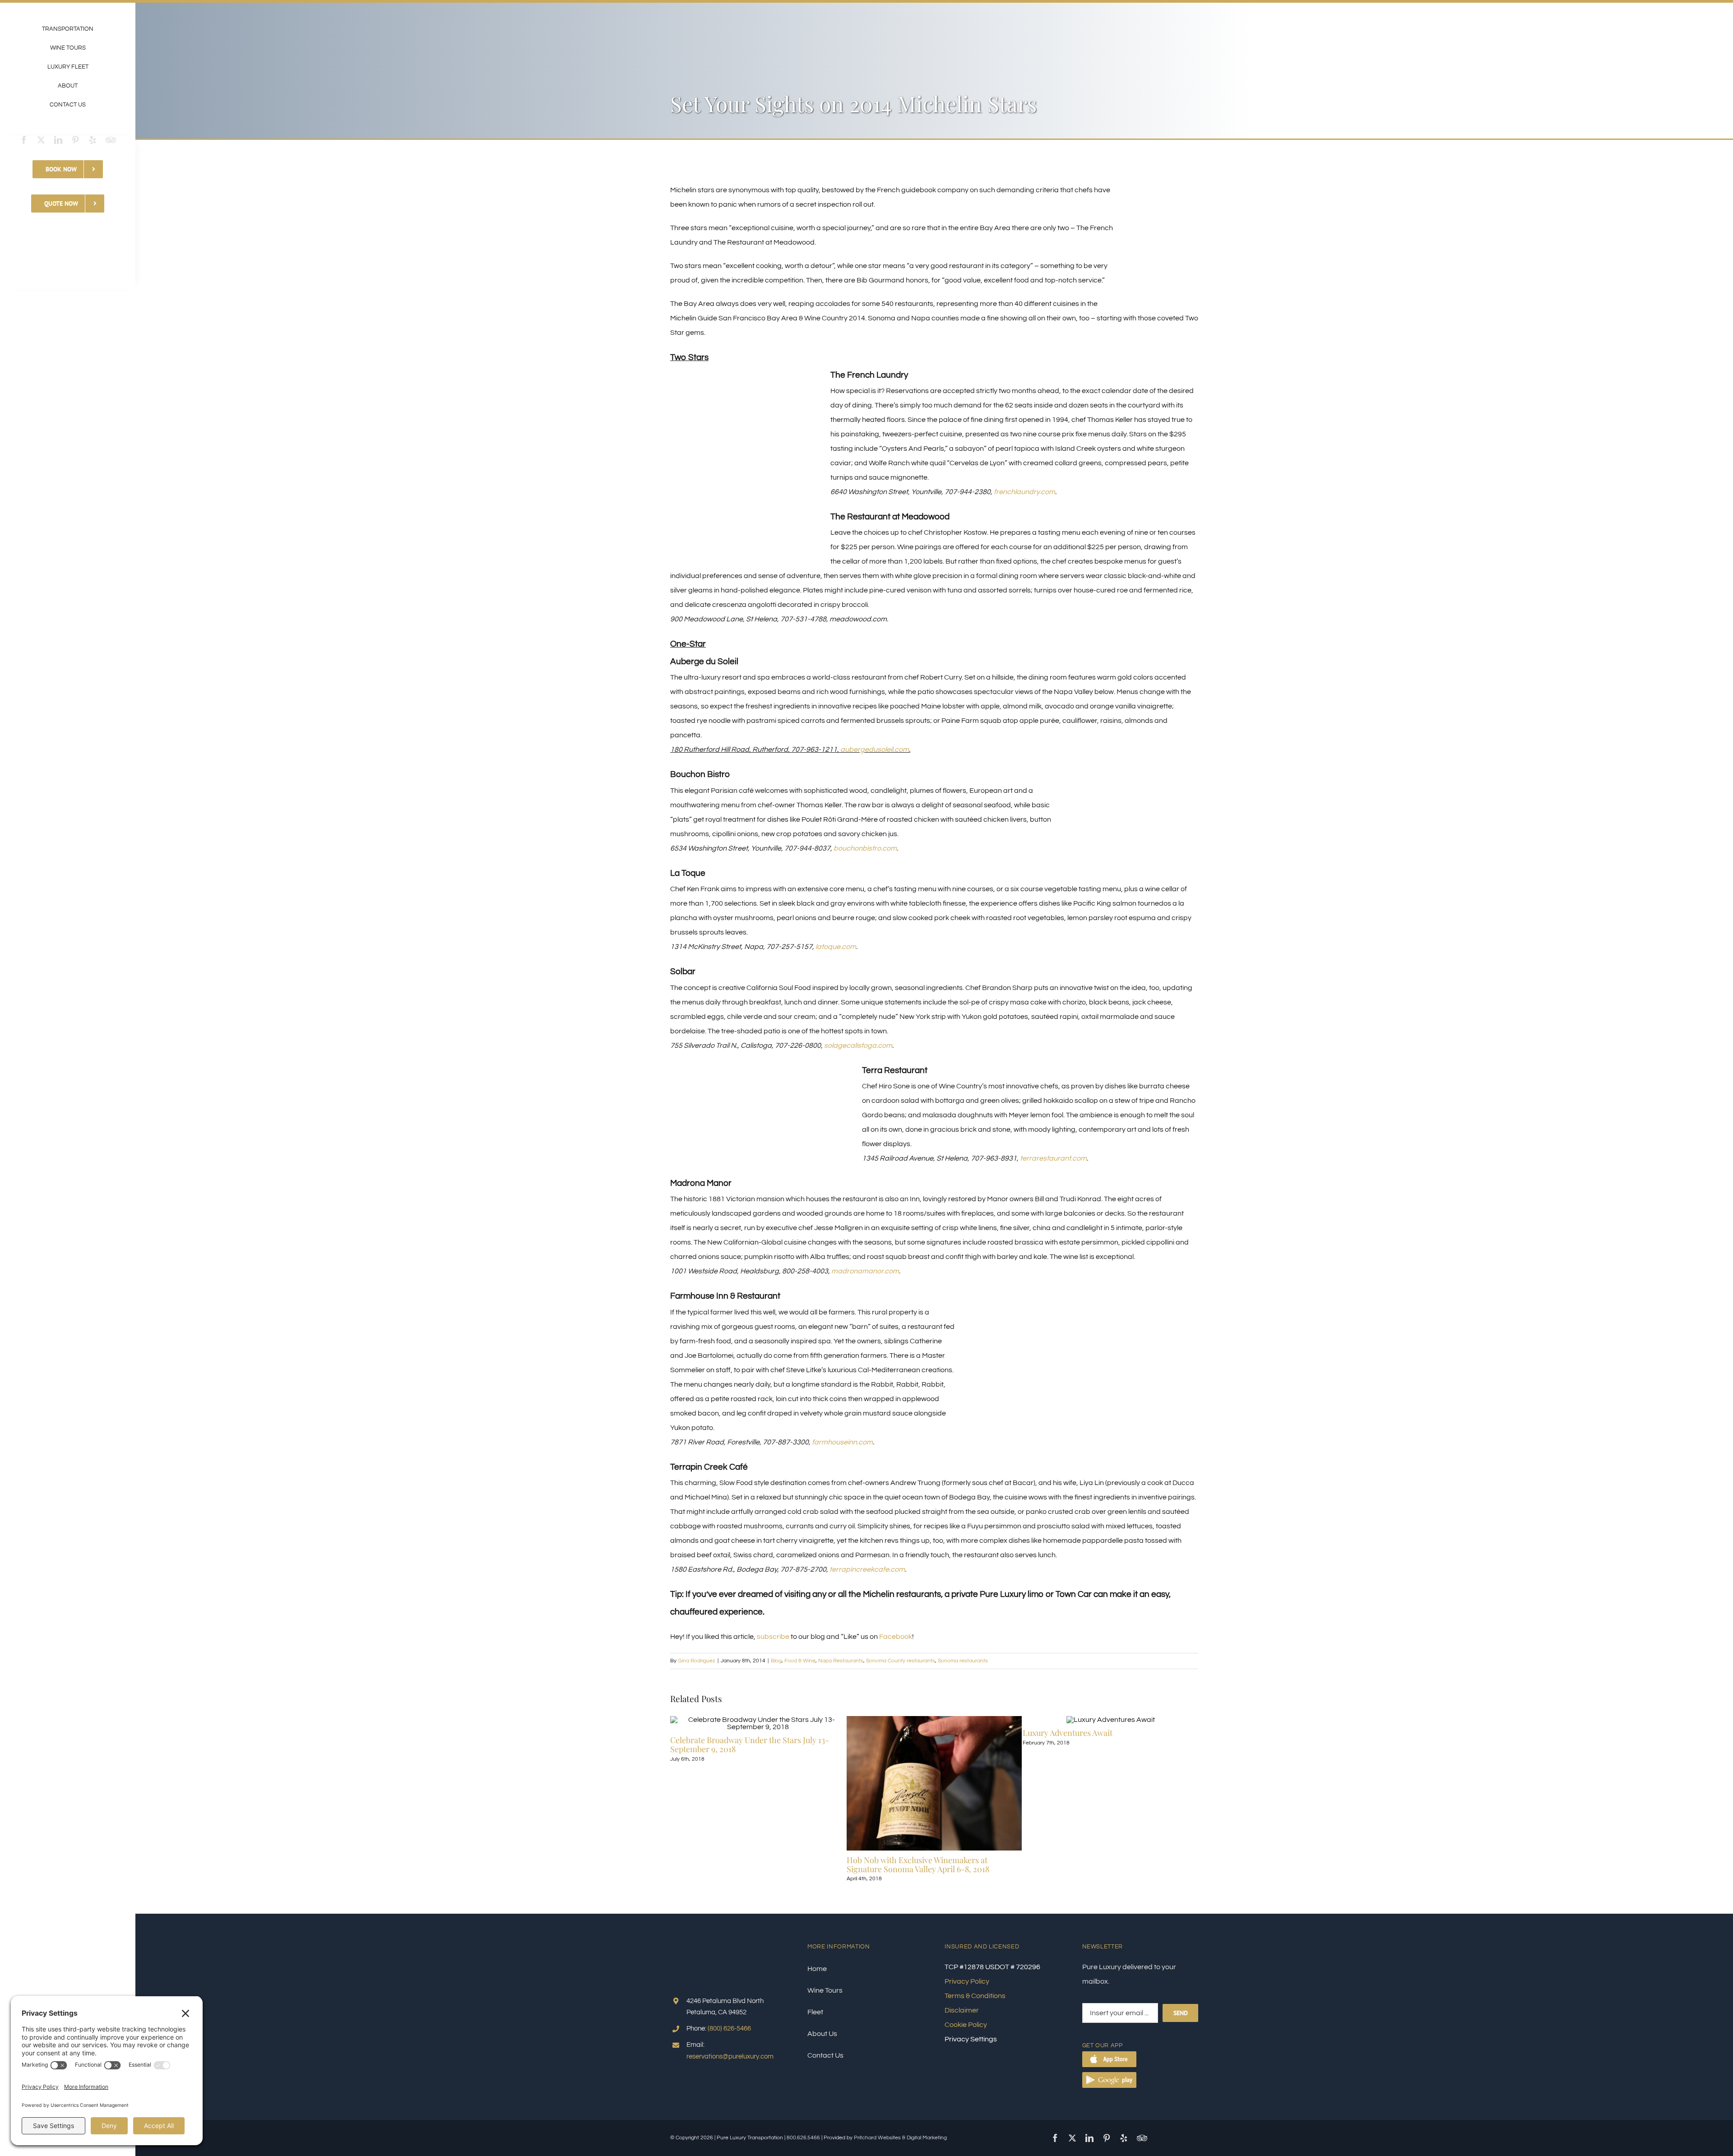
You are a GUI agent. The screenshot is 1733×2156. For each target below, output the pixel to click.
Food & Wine (800, 1661)
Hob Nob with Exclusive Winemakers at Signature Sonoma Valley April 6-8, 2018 (918, 1865)
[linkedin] (58, 140)
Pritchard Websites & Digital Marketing (900, 2138)
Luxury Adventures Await (1068, 1733)
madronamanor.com (865, 1271)
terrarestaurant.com (1053, 1158)
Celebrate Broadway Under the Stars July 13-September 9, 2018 (750, 1744)
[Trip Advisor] (111, 140)
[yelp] (93, 140)
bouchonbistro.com (865, 848)
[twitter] (41, 140)
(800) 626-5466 (729, 2029)
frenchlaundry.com (1024, 492)
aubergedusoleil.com (875, 750)
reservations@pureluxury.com (730, 2057)
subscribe (773, 1637)
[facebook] (24, 140)
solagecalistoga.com (858, 1046)
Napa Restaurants (841, 1661)
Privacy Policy (967, 1981)
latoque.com (836, 947)
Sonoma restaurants (963, 1661)
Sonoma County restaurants (901, 1661)
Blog (776, 1661)
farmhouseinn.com (842, 1442)
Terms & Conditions (975, 1996)
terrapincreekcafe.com (867, 1569)
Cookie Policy (966, 2025)
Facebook (896, 1637)
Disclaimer (962, 2010)
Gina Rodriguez (697, 1661)
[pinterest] (75, 140)
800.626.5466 (803, 2138)
